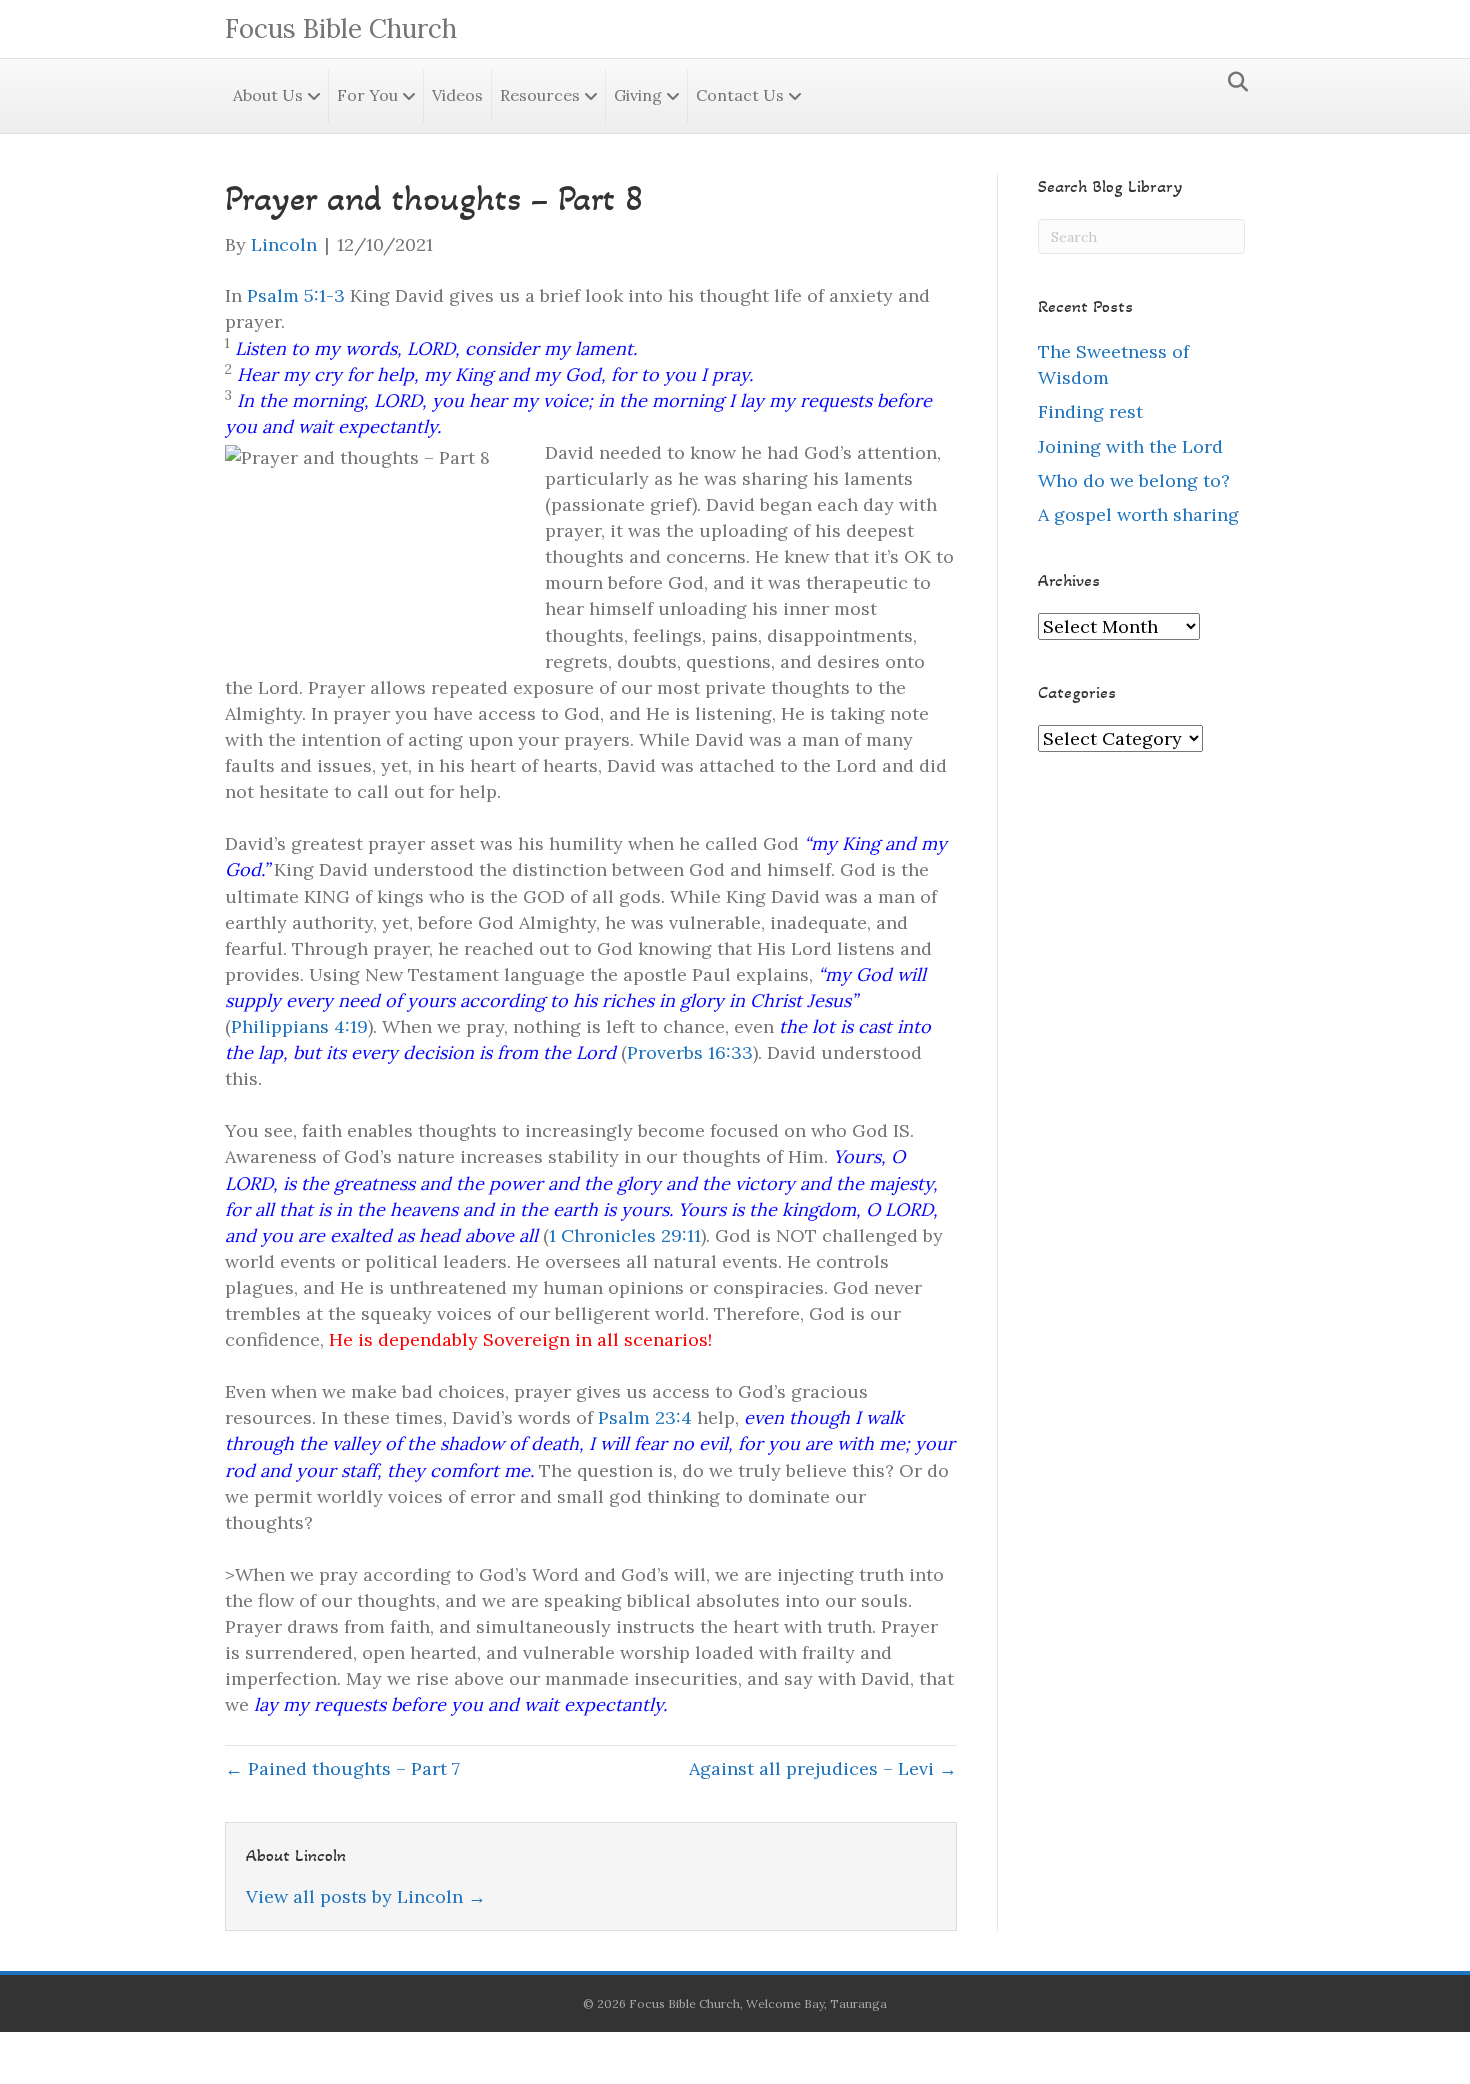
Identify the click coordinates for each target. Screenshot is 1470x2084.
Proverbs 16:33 (690, 1052)
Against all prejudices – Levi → (823, 1768)
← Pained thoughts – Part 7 (342, 1768)
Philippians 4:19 (299, 1026)
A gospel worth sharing (1138, 514)
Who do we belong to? (1134, 480)
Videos (457, 95)
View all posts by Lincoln (366, 1896)
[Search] (1232, 82)
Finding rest (1090, 411)
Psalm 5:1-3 (296, 295)
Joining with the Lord (1130, 446)
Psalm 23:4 (645, 1417)
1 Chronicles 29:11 (625, 1235)
